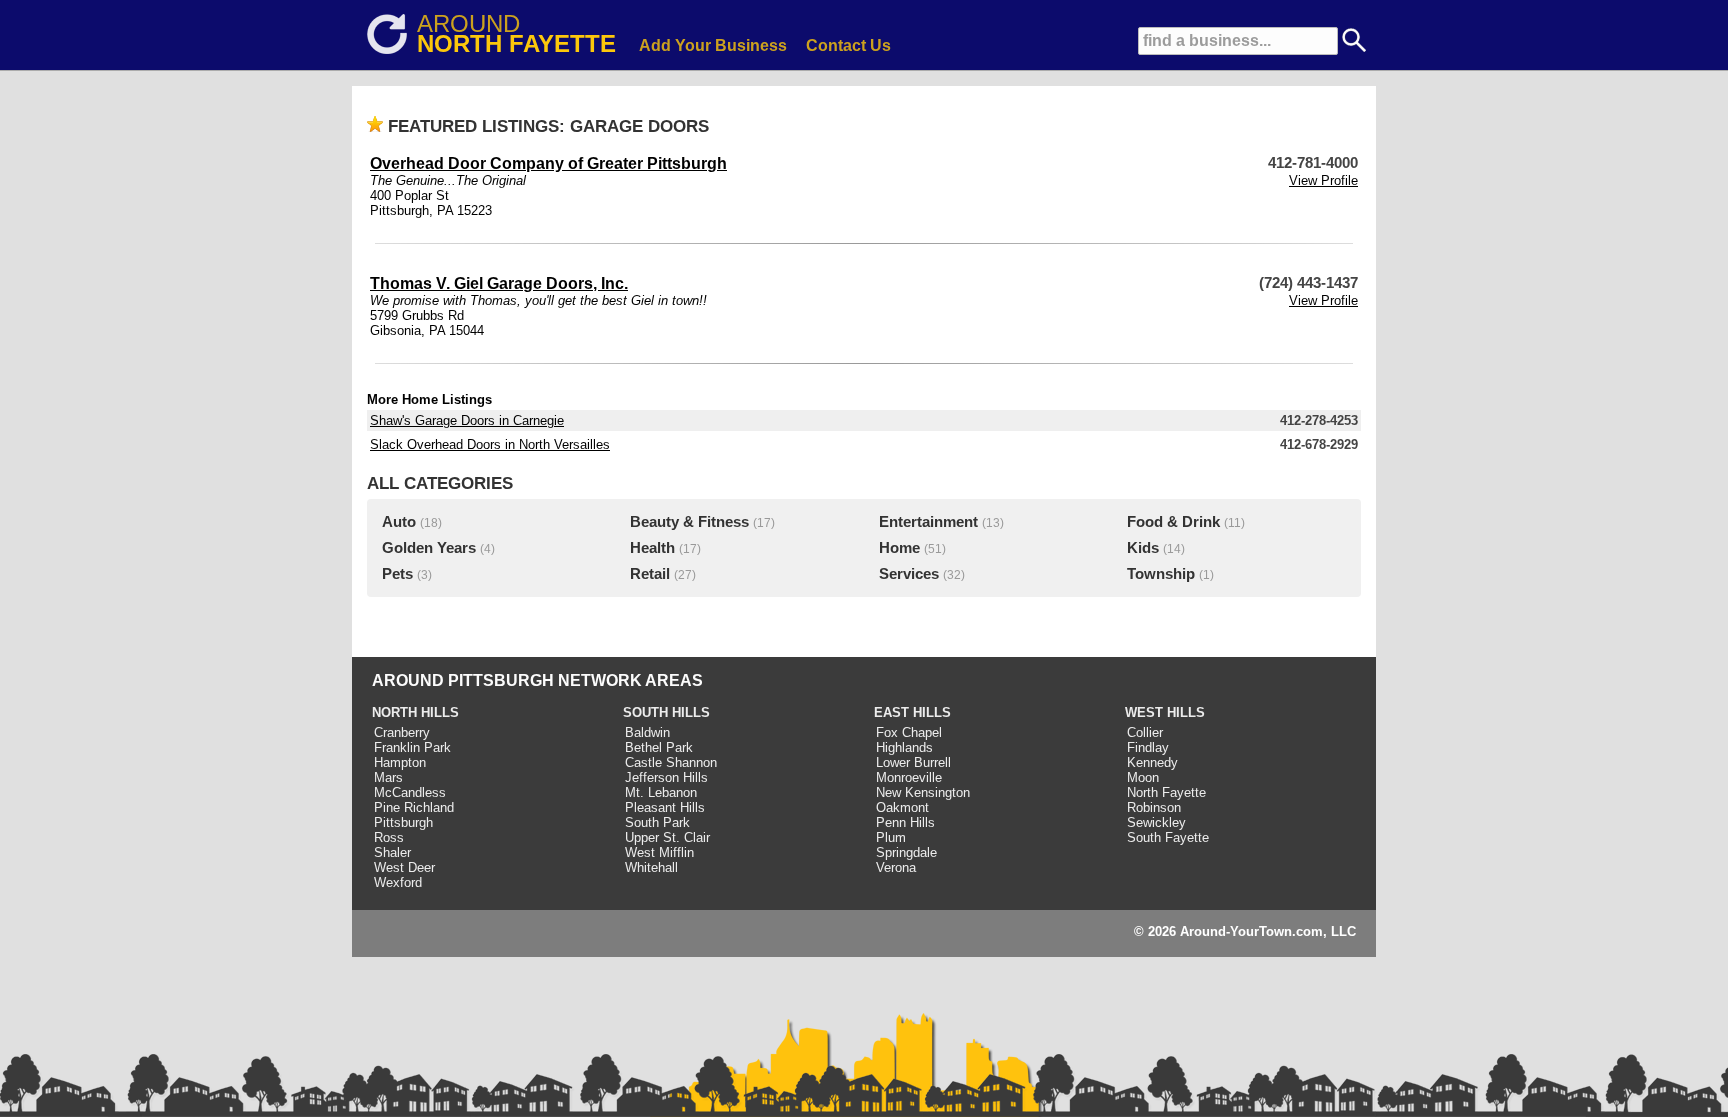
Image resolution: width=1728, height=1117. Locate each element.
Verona (896, 867)
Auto (399, 522)
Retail (650, 574)
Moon (1143, 777)
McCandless (410, 792)
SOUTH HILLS (666, 712)
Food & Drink (1173, 522)
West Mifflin (659, 852)
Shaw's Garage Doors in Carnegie (467, 420)
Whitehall (651, 867)
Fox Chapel (909, 732)
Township (1161, 574)
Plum (891, 837)
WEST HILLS (1165, 712)
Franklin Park (412, 747)
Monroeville (909, 777)
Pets (397, 574)
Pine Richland (414, 807)
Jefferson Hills (666, 777)
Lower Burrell (913, 762)
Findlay (1148, 747)
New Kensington (923, 792)
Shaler (392, 852)
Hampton (400, 762)
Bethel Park (659, 747)
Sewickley (1156, 822)
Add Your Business (713, 45)
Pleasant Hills (665, 807)
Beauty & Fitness (689, 522)
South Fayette (1168, 837)
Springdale (906, 852)
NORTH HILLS (415, 712)
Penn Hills (905, 822)
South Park (657, 822)
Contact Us (848, 45)
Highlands (904, 747)
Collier (1145, 732)
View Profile (1323, 180)
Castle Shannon (671, 762)
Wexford (398, 882)
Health (652, 548)
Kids (1143, 548)
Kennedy (1152, 762)
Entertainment (928, 522)
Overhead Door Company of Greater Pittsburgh (548, 163)
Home (899, 548)
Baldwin (647, 732)
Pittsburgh (403, 822)
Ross (389, 837)
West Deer (404, 867)
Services (909, 574)
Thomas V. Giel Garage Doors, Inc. (499, 283)
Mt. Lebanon (661, 792)
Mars (388, 777)
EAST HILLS (912, 712)
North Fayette (1166, 792)
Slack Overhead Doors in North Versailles (490, 444)
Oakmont (902, 807)
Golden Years (429, 548)
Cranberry (402, 732)
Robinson (1154, 807)
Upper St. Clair (667, 837)
